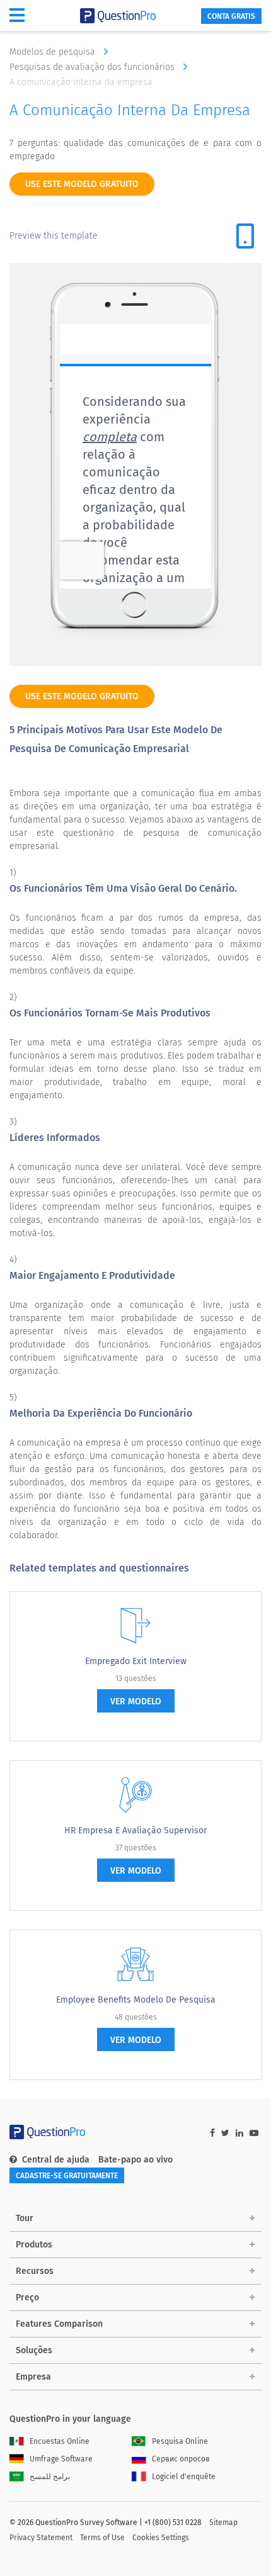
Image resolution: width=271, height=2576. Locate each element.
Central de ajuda (56, 2160)
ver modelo (136, 1701)
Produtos (34, 2245)
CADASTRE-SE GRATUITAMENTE (67, 2176)
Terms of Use (102, 2538)
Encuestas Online (60, 2441)
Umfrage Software (61, 2459)
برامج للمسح (50, 2477)
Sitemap (223, 2523)
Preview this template (54, 236)
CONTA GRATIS (231, 16)
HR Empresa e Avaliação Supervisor (135, 1831)
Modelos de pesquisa (54, 52)
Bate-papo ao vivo (135, 2160)
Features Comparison (59, 2324)
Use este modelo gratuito (82, 184)
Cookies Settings (161, 2538)
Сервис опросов (181, 2459)
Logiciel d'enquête (184, 2477)
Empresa (33, 2377)
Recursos (35, 2271)
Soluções (34, 2350)
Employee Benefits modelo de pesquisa (136, 2000)
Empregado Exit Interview (136, 1661)
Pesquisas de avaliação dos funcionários (93, 67)
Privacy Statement (41, 2538)
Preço (27, 2298)
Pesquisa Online (180, 2441)
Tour (25, 2218)
